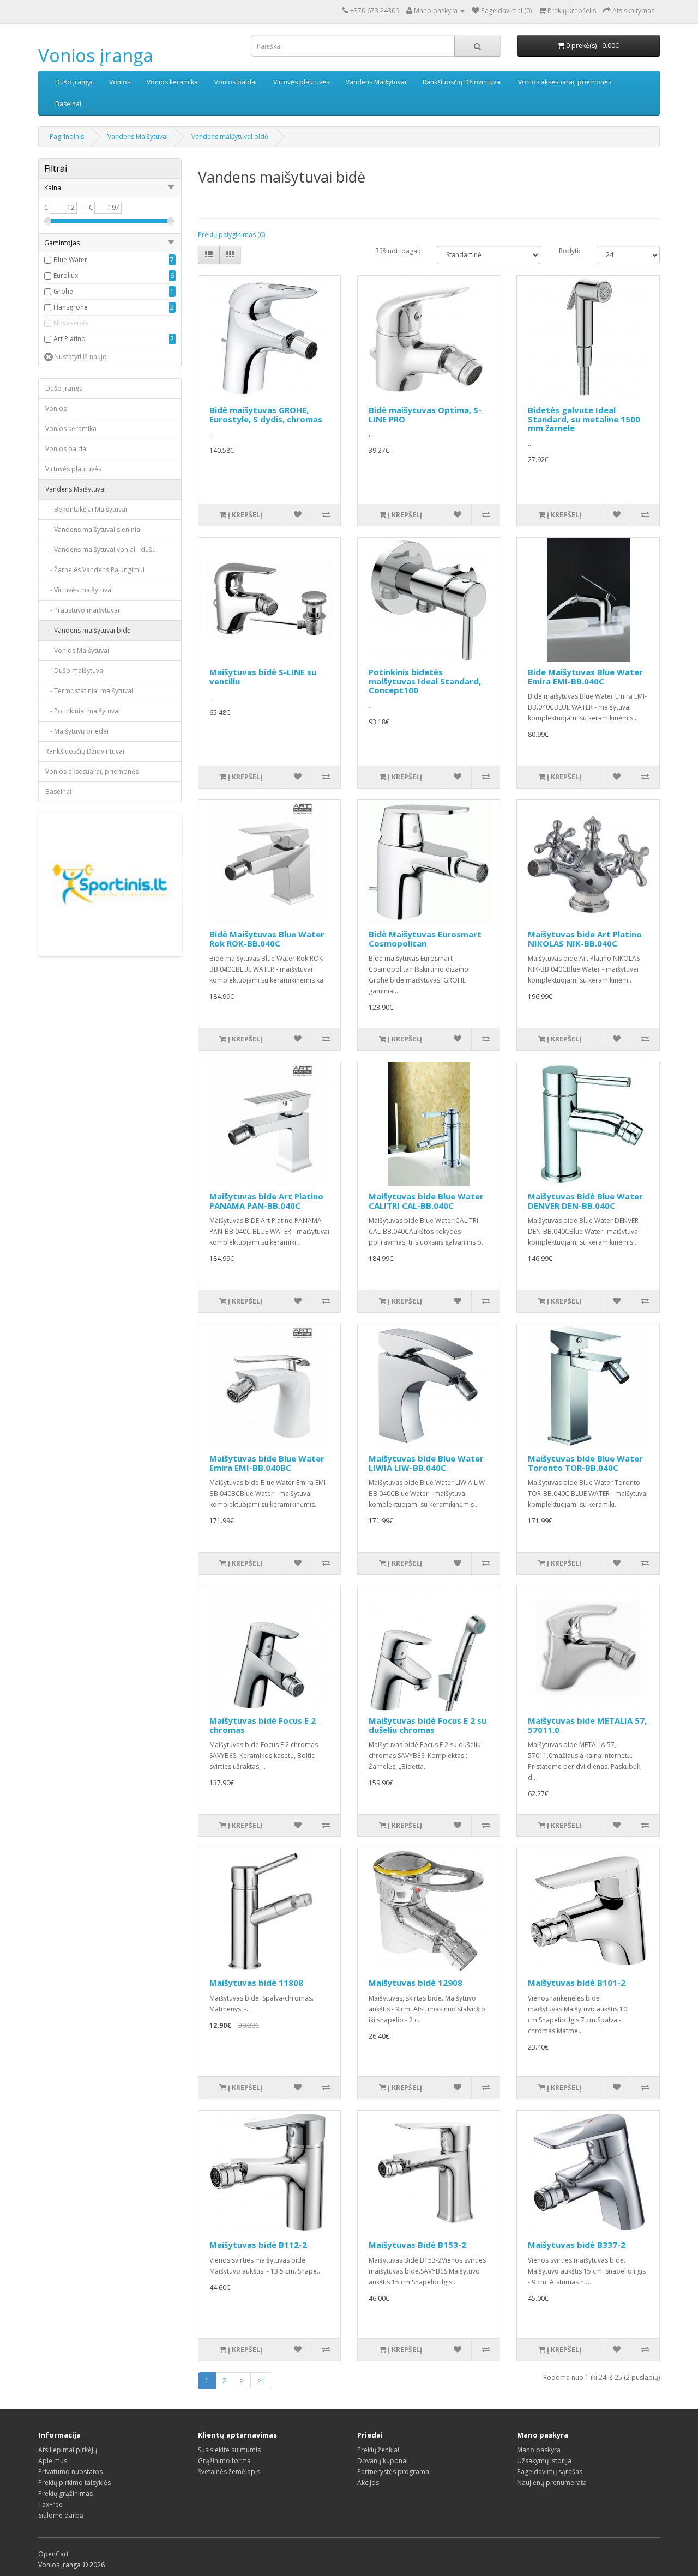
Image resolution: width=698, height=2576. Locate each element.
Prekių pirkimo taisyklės (74, 2483)
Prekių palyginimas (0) (231, 235)
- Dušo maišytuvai (75, 671)
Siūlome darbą (61, 2515)
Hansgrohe (71, 307)
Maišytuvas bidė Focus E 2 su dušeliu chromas (428, 1725)
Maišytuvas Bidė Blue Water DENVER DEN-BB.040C (585, 1201)
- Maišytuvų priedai (77, 731)
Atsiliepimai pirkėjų (68, 2450)
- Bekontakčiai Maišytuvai (86, 509)
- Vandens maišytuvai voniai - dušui (101, 550)
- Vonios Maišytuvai (77, 650)
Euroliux (66, 275)
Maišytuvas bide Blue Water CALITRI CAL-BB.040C (426, 1201)
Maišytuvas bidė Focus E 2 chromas (263, 1725)
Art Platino (70, 339)
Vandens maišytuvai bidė (230, 137)
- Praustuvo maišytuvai (82, 610)
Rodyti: (570, 251)
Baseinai (68, 104)
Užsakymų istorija (544, 2461)
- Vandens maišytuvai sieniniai (94, 529)
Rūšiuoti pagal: (398, 251)
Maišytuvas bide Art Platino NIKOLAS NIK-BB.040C (585, 939)
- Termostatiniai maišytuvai (89, 691)
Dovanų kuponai (383, 2461)
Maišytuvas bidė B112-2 (258, 2245)
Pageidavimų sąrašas (550, 2472)
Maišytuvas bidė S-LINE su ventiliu (263, 677)
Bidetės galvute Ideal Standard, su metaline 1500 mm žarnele (584, 419)
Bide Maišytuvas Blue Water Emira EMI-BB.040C (585, 677)
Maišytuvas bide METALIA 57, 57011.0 (587, 1725)
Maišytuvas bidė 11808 (256, 1983)
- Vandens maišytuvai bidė (88, 630)
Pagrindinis (67, 137)
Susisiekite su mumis (229, 2450)
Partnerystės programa (393, 2472)
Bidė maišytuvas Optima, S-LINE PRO (425, 414)
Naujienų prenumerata (552, 2483)
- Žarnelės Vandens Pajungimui (95, 570)
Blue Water (70, 260)
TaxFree (50, 2504)
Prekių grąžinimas (65, 2493)
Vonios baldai (236, 82)
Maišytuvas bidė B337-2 (577, 2245)
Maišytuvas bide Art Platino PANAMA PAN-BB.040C (266, 1201)
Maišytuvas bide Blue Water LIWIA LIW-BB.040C (426, 1463)
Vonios (120, 82)
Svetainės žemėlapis (229, 2472)
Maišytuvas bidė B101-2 (577, 1983)
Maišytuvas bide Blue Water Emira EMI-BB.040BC (267, 1463)
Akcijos (368, 2483)
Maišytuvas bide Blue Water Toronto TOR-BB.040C (585, 1463)
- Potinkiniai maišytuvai (83, 711)
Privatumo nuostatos (70, 2472)
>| (261, 2381)
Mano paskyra (539, 2450)
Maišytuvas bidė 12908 (416, 1983)
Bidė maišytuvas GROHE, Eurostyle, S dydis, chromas (266, 414)
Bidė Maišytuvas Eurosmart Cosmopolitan (425, 939)
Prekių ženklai (378, 2450)
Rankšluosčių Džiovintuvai (462, 82)
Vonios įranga (96, 55)
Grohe (63, 291)
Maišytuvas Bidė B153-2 (417, 2245)
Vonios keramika (172, 82)
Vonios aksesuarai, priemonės (565, 82)
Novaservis (71, 323)
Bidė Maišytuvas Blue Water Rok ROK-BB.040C (267, 939)
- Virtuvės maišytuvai (79, 590)
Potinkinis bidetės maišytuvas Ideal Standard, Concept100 (425, 681)
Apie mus (53, 2461)
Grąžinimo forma (224, 2461)
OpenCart (53, 2554)
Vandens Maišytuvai (376, 82)
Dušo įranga (74, 82)
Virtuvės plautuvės (301, 82)
